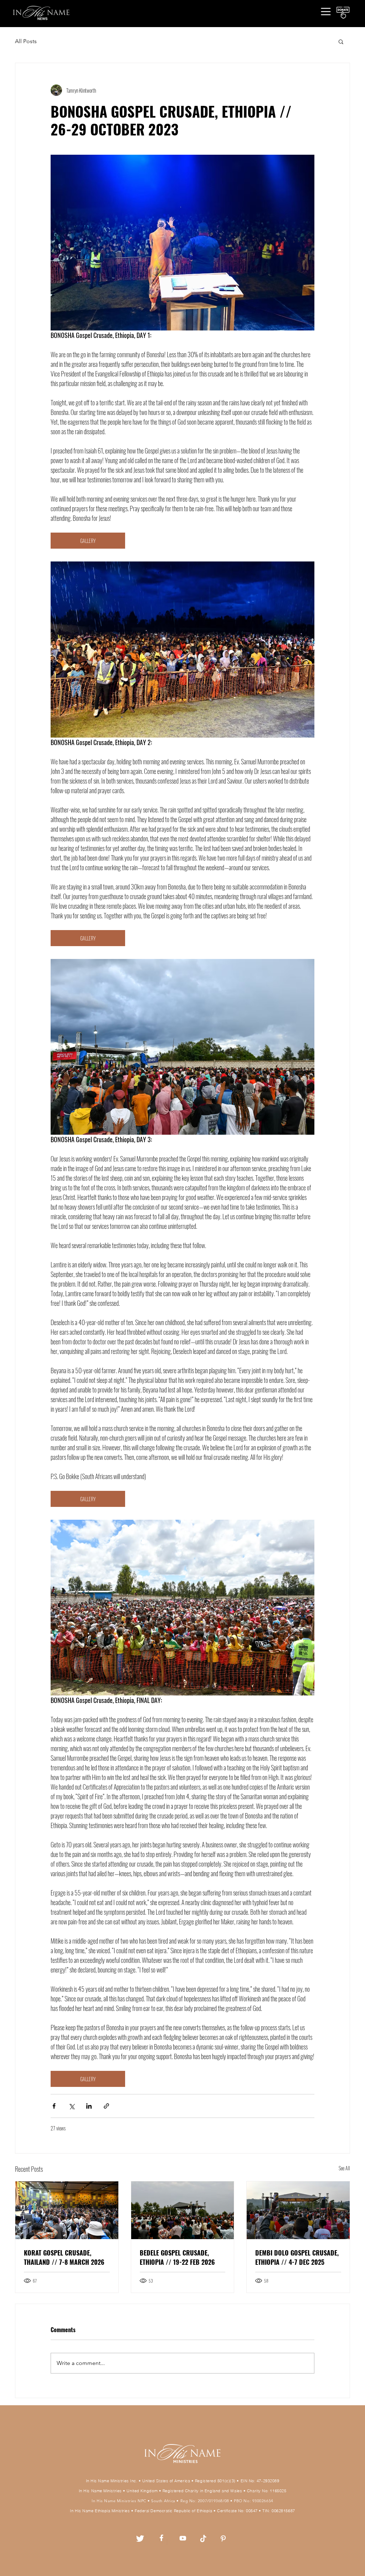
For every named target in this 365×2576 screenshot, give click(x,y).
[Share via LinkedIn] (89, 2106)
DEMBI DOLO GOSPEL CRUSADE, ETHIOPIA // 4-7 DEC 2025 (297, 2257)
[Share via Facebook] (54, 2106)
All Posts (26, 41)
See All (344, 2168)
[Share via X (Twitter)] (71, 2106)
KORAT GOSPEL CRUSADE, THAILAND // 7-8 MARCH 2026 (64, 2257)
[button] (326, 11)
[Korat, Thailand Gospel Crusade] (67, 2210)
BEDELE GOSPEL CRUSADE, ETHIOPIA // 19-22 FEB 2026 (177, 2257)
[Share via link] (106, 2106)
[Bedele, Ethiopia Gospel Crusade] (183, 2210)
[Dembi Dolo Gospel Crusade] (298, 2210)
